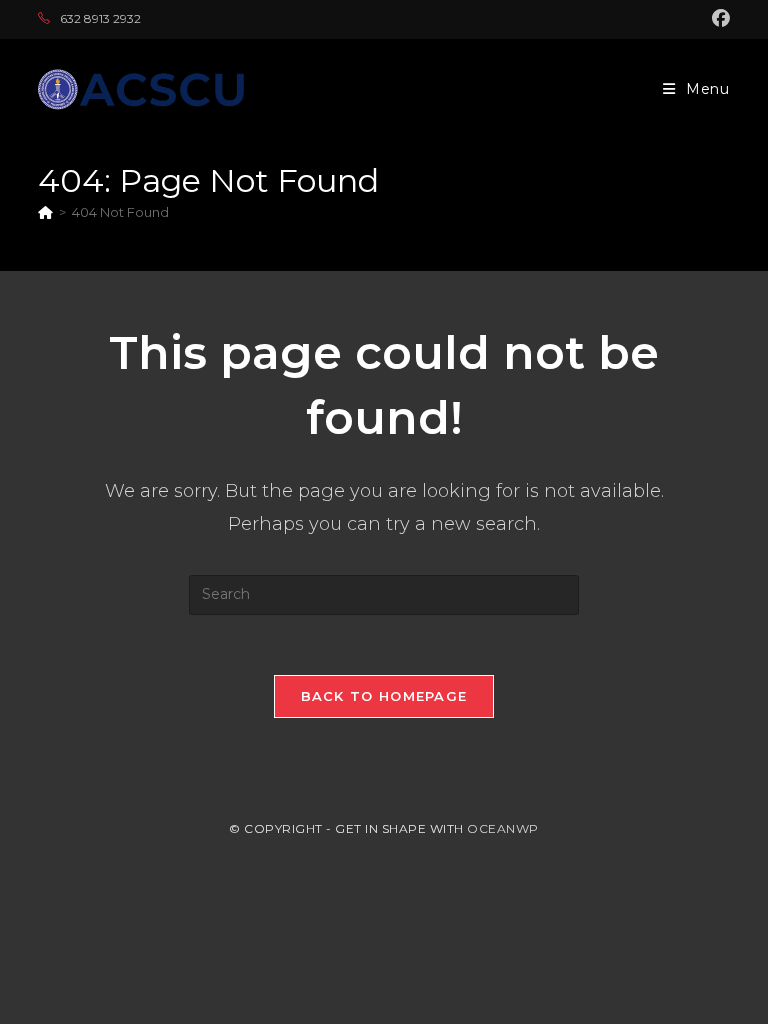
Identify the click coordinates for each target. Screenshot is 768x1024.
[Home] (45, 212)
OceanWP (503, 828)
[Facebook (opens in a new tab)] (718, 19)
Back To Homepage (384, 696)
